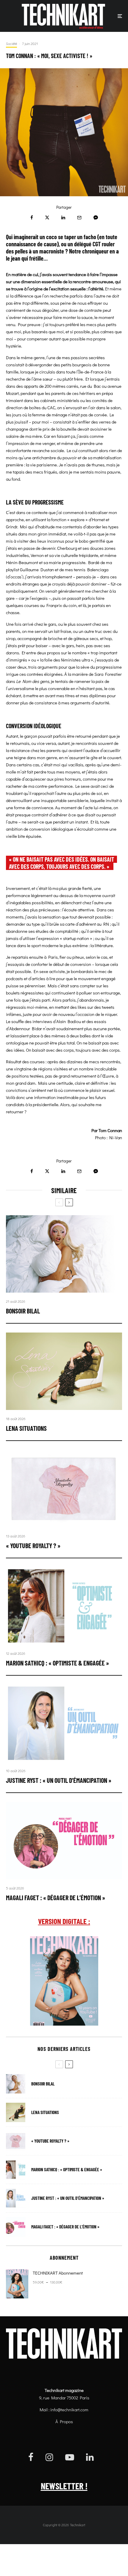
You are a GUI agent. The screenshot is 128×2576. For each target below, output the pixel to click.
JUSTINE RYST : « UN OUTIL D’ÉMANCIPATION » (59, 1780)
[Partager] (32, 218)
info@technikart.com (69, 2410)
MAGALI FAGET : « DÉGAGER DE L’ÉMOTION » (56, 1898)
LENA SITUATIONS (26, 1428)
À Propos (64, 2421)
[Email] (79, 218)
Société (11, 43)
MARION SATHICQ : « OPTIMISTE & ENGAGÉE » (57, 1663)
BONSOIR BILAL (23, 1311)
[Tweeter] (47, 218)
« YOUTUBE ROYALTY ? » (33, 1545)
